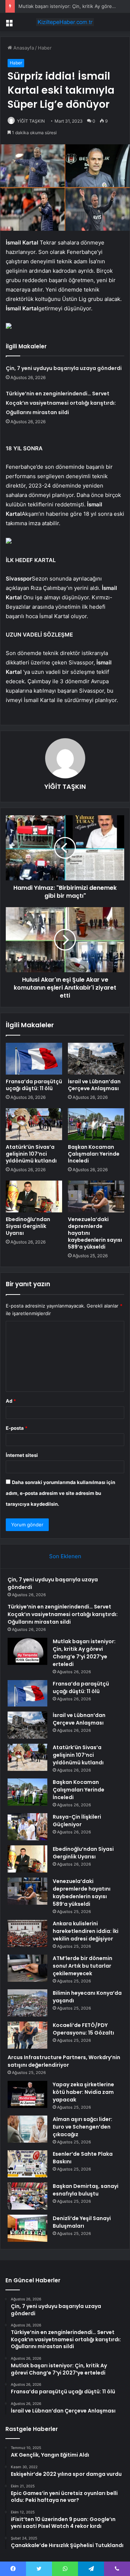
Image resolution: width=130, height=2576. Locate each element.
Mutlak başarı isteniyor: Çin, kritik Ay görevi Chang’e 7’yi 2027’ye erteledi (84, 1653)
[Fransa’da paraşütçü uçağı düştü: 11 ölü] (34, 1059)
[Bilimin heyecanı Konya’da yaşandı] (27, 2003)
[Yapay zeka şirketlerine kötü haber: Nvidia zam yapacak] (27, 2094)
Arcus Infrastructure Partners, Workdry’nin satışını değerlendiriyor (64, 2061)
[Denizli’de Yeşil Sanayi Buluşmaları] (27, 2228)
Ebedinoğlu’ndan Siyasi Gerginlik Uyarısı (28, 1226)
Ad (11, 1401)
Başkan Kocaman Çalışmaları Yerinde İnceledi (94, 1154)
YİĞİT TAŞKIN (31, 121)
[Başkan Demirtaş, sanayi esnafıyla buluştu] (27, 2196)
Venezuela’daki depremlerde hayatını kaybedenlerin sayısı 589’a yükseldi (82, 1893)
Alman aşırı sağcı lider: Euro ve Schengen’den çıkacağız (83, 2127)
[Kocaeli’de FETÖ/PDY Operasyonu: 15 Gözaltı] (27, 2035)
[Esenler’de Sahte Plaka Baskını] (27, 2164)
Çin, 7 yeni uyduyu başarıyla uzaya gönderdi (64, 368)
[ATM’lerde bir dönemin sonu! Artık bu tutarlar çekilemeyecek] (27, 1968)
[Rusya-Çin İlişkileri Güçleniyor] (27, 1827)
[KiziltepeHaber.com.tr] (65, 22)
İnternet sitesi (22, 1455)
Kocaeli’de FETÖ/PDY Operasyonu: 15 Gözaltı (83, 2029)
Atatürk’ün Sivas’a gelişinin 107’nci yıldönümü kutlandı (31, 1154)
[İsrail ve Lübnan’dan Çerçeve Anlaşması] (96, 1059)
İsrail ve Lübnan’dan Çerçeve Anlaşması (94, 1085)
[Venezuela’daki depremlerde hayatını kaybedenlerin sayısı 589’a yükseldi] (96, 1196)
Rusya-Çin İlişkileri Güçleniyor (77, 1821)
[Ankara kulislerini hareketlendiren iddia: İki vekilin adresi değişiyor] (27, 1933)
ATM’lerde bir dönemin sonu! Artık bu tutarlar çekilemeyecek (83, 1966)
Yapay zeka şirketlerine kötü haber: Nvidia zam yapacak (83, 2092)
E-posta (17, 1428)
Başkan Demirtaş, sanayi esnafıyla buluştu (86, 2190)
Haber (45, 48)
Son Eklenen (65, 1556)
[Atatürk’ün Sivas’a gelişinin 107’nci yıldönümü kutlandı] (34, 1124)
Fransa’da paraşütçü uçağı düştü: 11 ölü (34, 1085)
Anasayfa (23, 48)
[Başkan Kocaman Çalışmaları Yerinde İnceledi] (96, 1124)
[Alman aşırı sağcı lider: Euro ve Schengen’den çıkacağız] (27, 2129)
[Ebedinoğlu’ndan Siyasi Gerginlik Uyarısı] (34, 1196)
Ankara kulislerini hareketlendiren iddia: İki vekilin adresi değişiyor (86, 1931)
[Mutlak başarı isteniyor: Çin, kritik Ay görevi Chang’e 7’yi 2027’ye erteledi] (27, 1651)
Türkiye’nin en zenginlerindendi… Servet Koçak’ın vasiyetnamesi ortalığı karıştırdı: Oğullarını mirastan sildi (61, 403)
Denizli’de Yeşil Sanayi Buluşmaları (82, 2222)
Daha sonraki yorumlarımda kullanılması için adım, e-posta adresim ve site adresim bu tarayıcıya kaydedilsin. (60, 1493)
